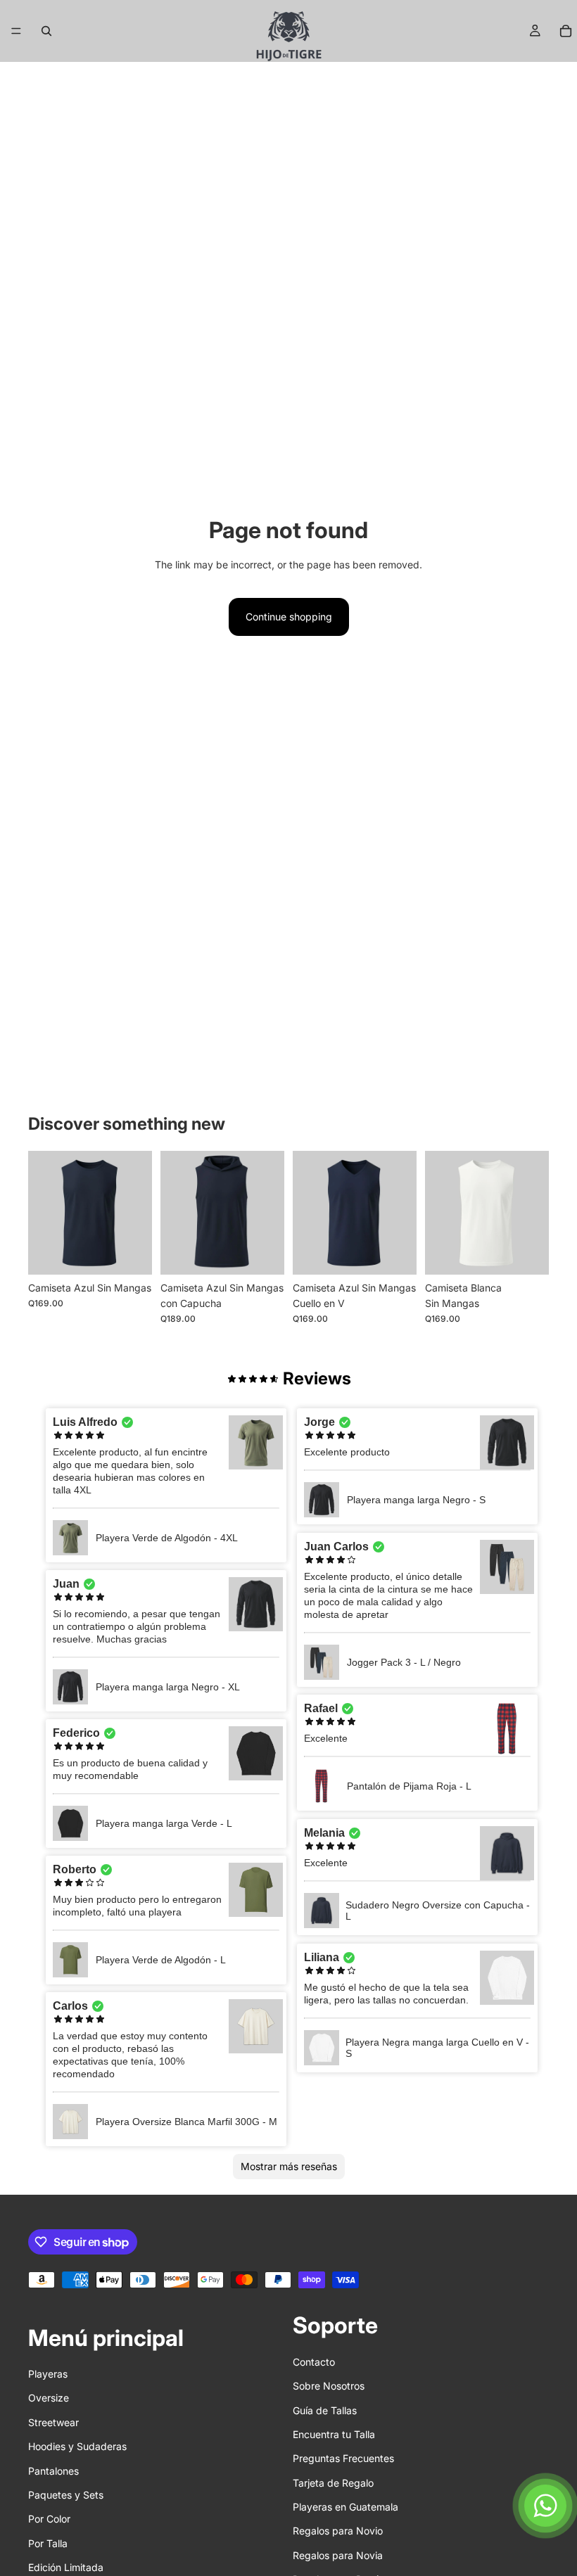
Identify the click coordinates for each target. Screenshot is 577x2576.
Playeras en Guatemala (345, 2507)
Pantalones (53, 2471)
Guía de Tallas (325, 2410)
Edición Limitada (66, 2567)
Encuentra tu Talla (334, 2434)
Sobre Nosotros (329, 2386)
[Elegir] (130, 1253)
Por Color (49, 2519)
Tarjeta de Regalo (333, 2483)
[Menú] (16, 31)
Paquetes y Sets (66, 2495)
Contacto (314, 2362)
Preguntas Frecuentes (343, 2459)
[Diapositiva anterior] (440, 1213)
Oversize (49, 2398)
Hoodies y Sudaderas (77, 2446)
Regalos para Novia (338, 2555)
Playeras (48, 2374)
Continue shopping (289, 617)
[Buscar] (46, 31)
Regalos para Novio (338, 2531)
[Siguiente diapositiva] (533, 1213)
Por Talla (48, 2543)
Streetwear (53, 2422)
